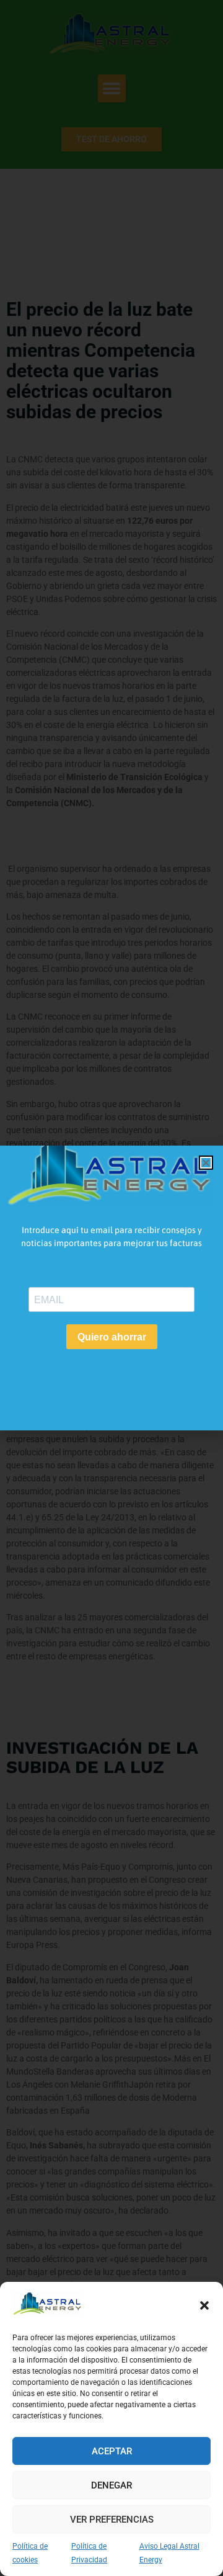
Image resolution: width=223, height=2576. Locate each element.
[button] (204, 2305)
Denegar (111, 2485)
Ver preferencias (112, 2520)
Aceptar (112, 2451)
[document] (111, 1288)
